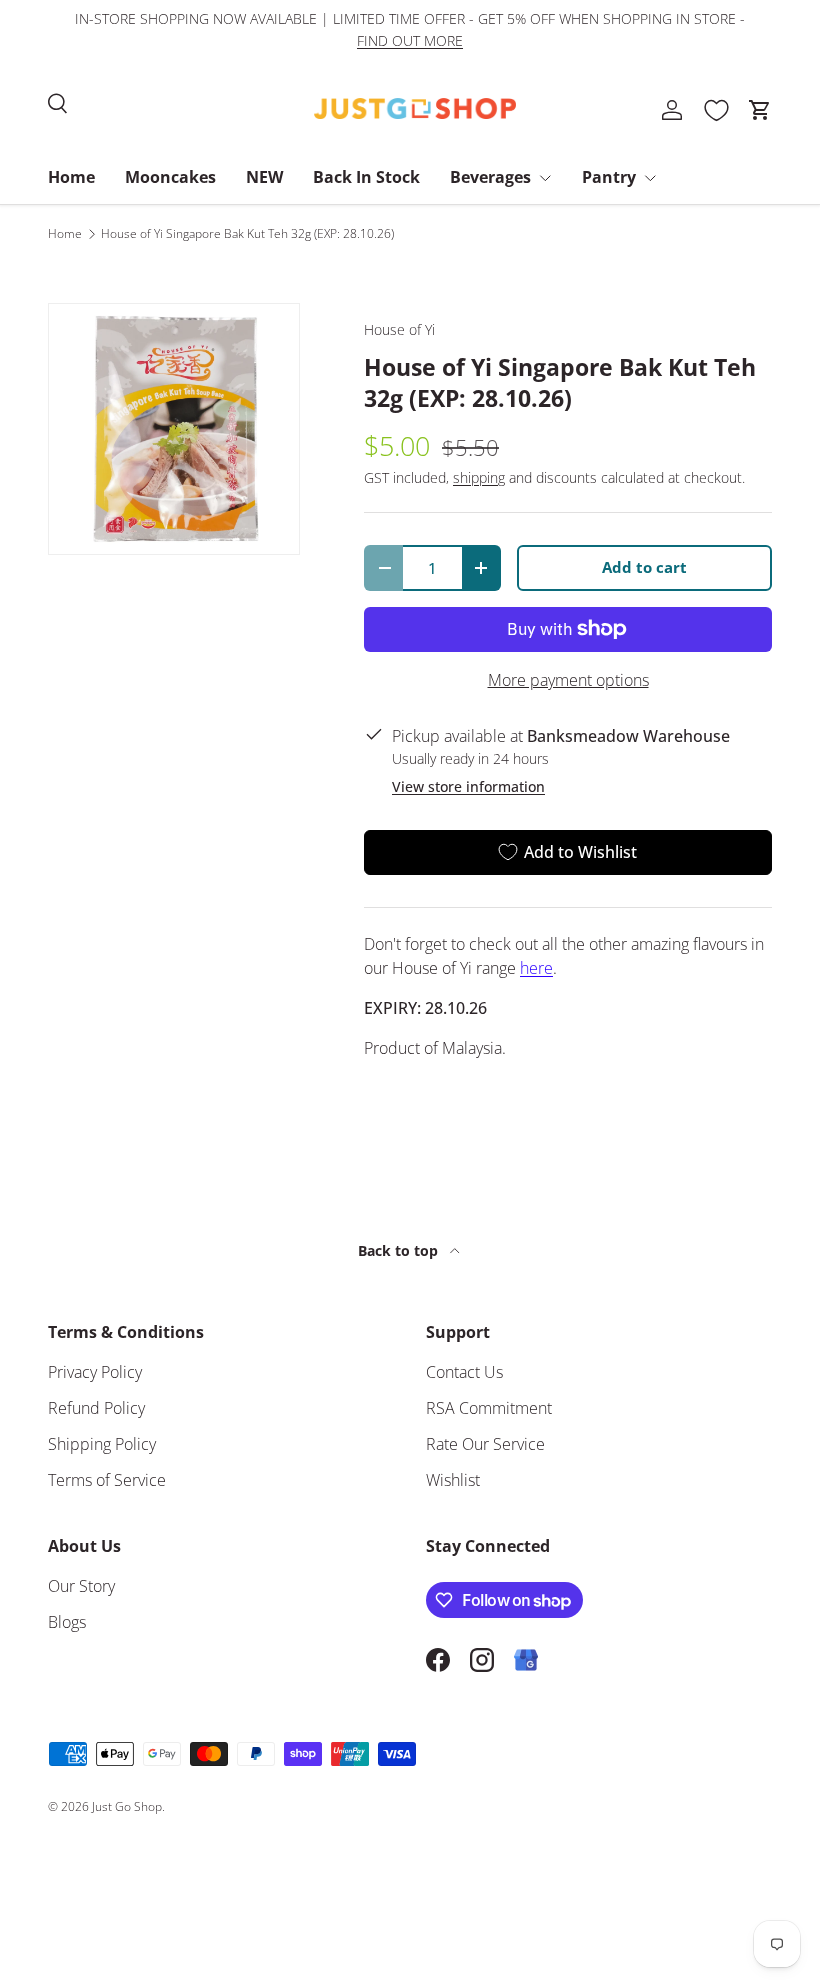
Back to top (400, 1250)
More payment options (568, 680)
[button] (760, 110)
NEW (264, 177)
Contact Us (464, 1372)
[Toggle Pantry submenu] (650, 178)
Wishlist (453, 1480)
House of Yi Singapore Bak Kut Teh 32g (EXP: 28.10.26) (247, 234)
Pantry (609, 177)
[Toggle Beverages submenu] (545, 178)
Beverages (490, 177)
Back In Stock (366, 177)
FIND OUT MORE (410, 40)
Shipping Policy (102, 1444)
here (536, 968)
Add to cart (644, 567)
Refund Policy (96, 1408)
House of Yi (399, 329)
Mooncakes (170, 177)
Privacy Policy (95, 1372)
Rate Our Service (485, 1444)
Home (71, 177)
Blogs (67, 1622)
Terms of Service (107, 1480)
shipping (479, 477)
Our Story (81, 1586)
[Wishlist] (716, 110)
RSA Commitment (489, 1408)
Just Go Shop (127, 1806)
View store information (468, 786)
